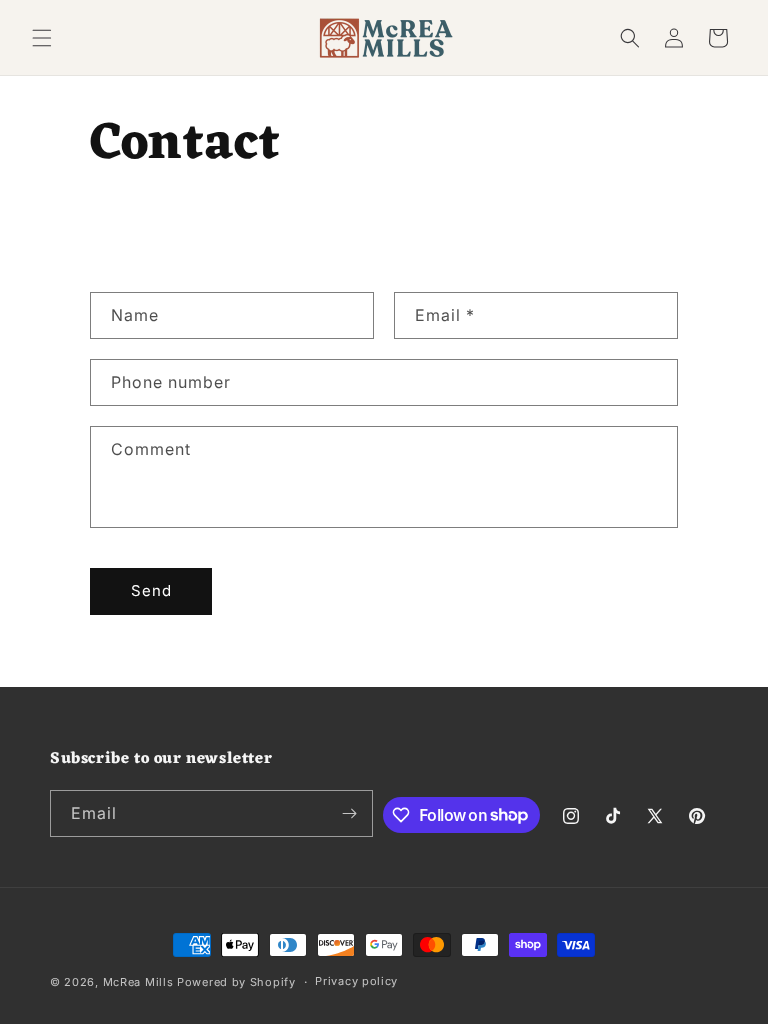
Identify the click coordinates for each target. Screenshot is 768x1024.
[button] (42, 38)
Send (151, 590)
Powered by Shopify (236, 982)
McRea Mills (138, 982)
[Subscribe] (350, 813)
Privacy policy (356, 981)
